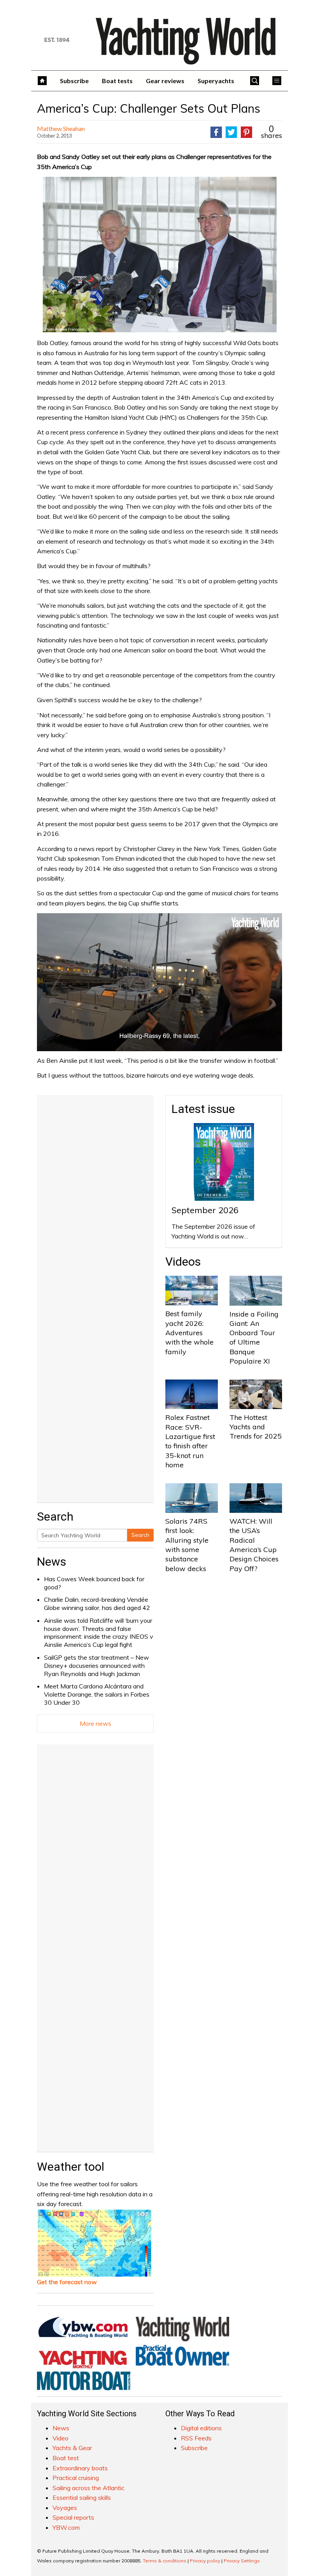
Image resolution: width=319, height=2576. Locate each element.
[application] (159, 982)
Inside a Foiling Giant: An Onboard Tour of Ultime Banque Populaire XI (254, 1338)
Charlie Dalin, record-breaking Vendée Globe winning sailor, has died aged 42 (97, 1604)
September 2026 (205, 1210)
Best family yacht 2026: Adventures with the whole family (189, 1332)
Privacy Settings (242, 2561)
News (52, 1562)
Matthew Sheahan (61, 128)
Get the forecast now (67, 2282)
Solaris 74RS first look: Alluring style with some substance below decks (187, 1545)
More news (96, 1723)
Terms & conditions (165, 2561)
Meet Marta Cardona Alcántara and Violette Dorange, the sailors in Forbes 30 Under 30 (97, 1694)
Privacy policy (205, 2561)
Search (140, 1535)
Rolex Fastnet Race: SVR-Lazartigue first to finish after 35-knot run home (190, 1441)
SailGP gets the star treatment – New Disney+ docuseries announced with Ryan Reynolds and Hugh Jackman (96, 1666)
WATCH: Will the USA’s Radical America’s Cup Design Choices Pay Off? (254, 1545)
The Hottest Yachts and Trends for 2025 (256, 1427)
